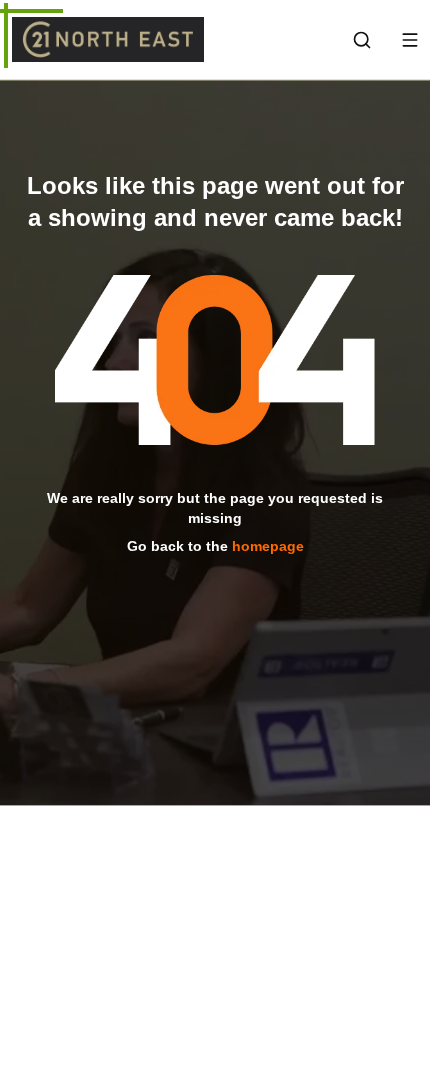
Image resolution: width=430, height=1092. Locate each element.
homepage (268, 545)
